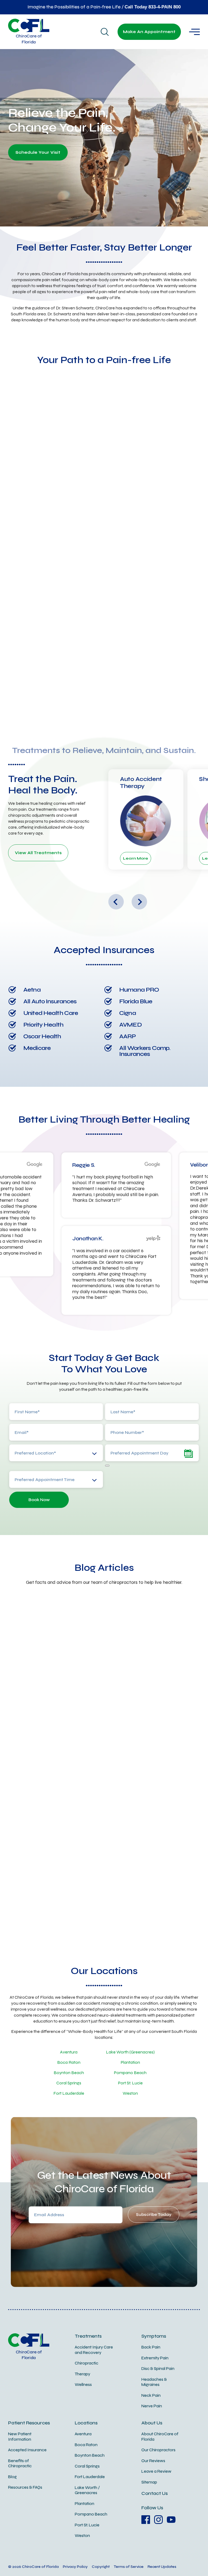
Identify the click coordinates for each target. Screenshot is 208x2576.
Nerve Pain (152, 2406)
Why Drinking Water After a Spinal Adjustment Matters (44, 1697)
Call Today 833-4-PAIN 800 (153, 7)
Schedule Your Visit (38, 152)
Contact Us (155, 2493)
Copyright (101, 2567)
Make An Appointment (149, 32)
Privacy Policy (75, 2567)
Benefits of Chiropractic (20, 2463)
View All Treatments (38, 853)
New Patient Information (20, 2437)
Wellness (83, 2385)
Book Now (39, 1500)
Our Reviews (153, 2461)
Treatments (88, 2336)
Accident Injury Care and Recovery (94, 2350)
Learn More (136, 858)
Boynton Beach (69, 2073)
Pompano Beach (130, 2073)
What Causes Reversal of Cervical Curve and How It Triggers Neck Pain (154, 1697)
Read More (22, 1748)
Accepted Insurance (27, 2450)
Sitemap (149, 2482)
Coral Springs (69, 2083)
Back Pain (151, 2347)
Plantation (130, 2062)
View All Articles (104, 1930)
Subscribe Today (154, 2215)
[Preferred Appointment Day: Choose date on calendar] (107, 1466)
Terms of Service (129, 2567)
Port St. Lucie (130, 2083)
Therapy (82, 2374)
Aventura (69, 2052)
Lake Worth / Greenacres (87, 2490)
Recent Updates (162, 2567)
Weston (130, 2093)
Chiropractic (87, 2363)
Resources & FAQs (25, 2487)
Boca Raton (69, 2062)
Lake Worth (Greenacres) (130, 2052)
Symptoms (154, 2336)
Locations (86, 2423)
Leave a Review (156, 2471)
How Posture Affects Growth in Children (95, 1855)
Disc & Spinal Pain (158, 2369)
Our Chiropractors (158, 2450)
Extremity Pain (155, 2358)
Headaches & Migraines (154, 2382)
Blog (12, 2477)
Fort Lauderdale (69, 2093)
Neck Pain (151, 2395)
